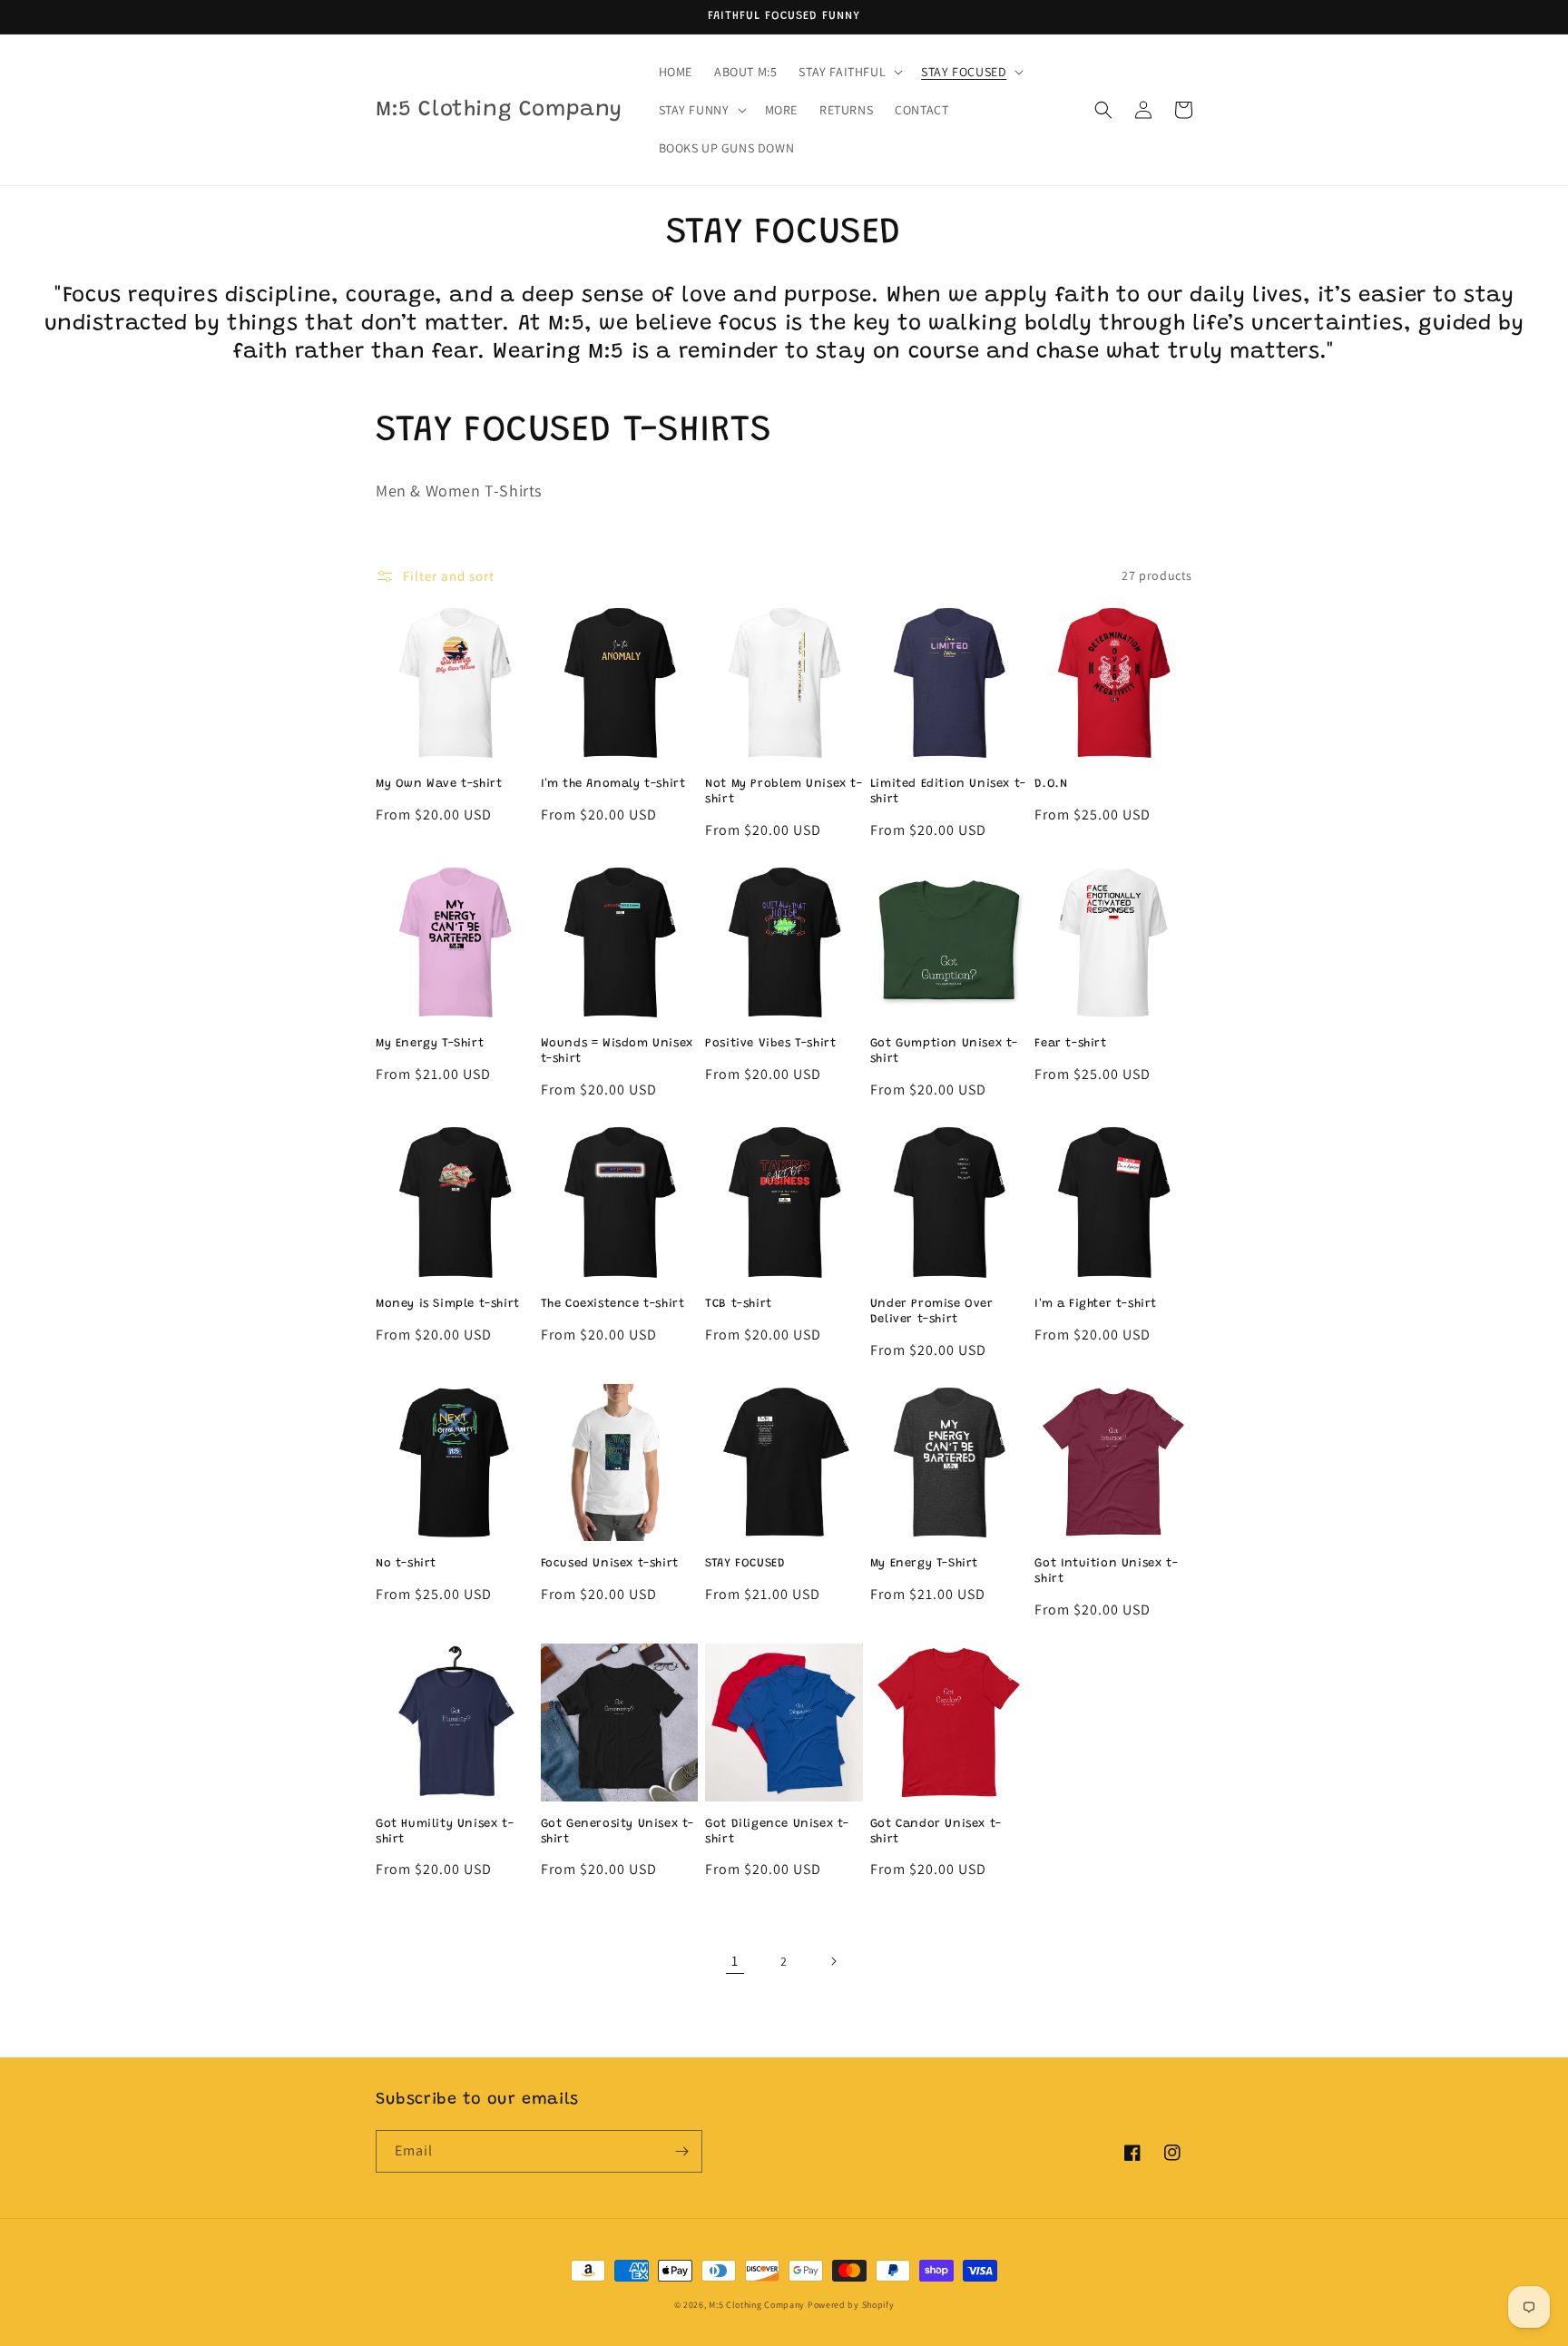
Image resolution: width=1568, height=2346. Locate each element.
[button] (849, 72)
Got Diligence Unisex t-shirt (777, 1831)
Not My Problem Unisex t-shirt (784, 791)
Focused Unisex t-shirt (610, 1563)
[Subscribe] (681, 2151)
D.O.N (1051, 784)
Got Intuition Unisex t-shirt (1106, 1571)
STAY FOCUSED (745, 1563)
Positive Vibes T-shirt (770, 1043)
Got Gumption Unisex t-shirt (944, 1051)
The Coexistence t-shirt (613, 1304)
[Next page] (833, 1961)
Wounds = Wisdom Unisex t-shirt (617, 1051)
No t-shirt (406, 1563)
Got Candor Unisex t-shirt (936, 1831)
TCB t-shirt (739, 1304)
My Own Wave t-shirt (439, 784)
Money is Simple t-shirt (448, 1304)
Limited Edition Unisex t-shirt (948, 791)
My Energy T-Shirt (430, 1043)
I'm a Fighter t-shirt (1096, 1304)
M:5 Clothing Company (757, 2305)
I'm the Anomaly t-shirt (613, 784)
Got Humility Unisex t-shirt (445, 1831)
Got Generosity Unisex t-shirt (617, 1831)
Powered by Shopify (851, 2305)
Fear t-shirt (1070, 1043)
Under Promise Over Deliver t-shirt (932, 1311)
